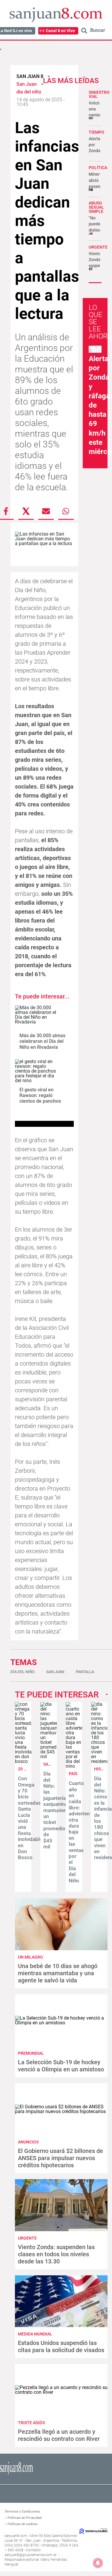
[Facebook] (6, 511)
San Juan (55, 1672)
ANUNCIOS (28, 2142)
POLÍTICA (98, 168)
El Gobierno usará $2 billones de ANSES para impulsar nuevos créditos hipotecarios (60, 2158)
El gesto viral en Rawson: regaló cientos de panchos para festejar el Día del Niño (44, 1101)
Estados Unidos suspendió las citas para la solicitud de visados (61, 2346)
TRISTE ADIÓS (31, 2423)
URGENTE (98, 247)
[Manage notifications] (98, 2563)
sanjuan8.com (16, 2536)
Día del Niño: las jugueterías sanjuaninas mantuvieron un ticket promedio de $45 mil (57, 1810)
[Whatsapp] (66, 511)
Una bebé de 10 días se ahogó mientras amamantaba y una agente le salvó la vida (58, 1973)
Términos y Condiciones (22, 2512)
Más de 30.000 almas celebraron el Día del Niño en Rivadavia (42, 1041)
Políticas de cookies (23, 2524)
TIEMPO (96, 132)
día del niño (23, 1672)
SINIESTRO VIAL (99, 94)
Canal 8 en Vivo (60, 31)
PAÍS (73, 1774)
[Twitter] (26, 511)
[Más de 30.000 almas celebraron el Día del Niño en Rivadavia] (36, 1017)
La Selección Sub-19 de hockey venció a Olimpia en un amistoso (61, 2066)
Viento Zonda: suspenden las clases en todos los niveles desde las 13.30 (56, 2254)
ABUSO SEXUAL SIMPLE (96, 207)
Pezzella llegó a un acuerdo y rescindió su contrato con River (59, 2435)
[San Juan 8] (16, 2474)
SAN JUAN (53, 1764)
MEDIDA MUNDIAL (35, 2334)
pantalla (85, 1672)
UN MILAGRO (30, 1957)
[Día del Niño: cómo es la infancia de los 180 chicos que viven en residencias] (99, 1761)
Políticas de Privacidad (24, 2518)
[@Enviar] (46, 511)
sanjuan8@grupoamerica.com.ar (30, 2555)
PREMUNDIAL (31, 2053)
